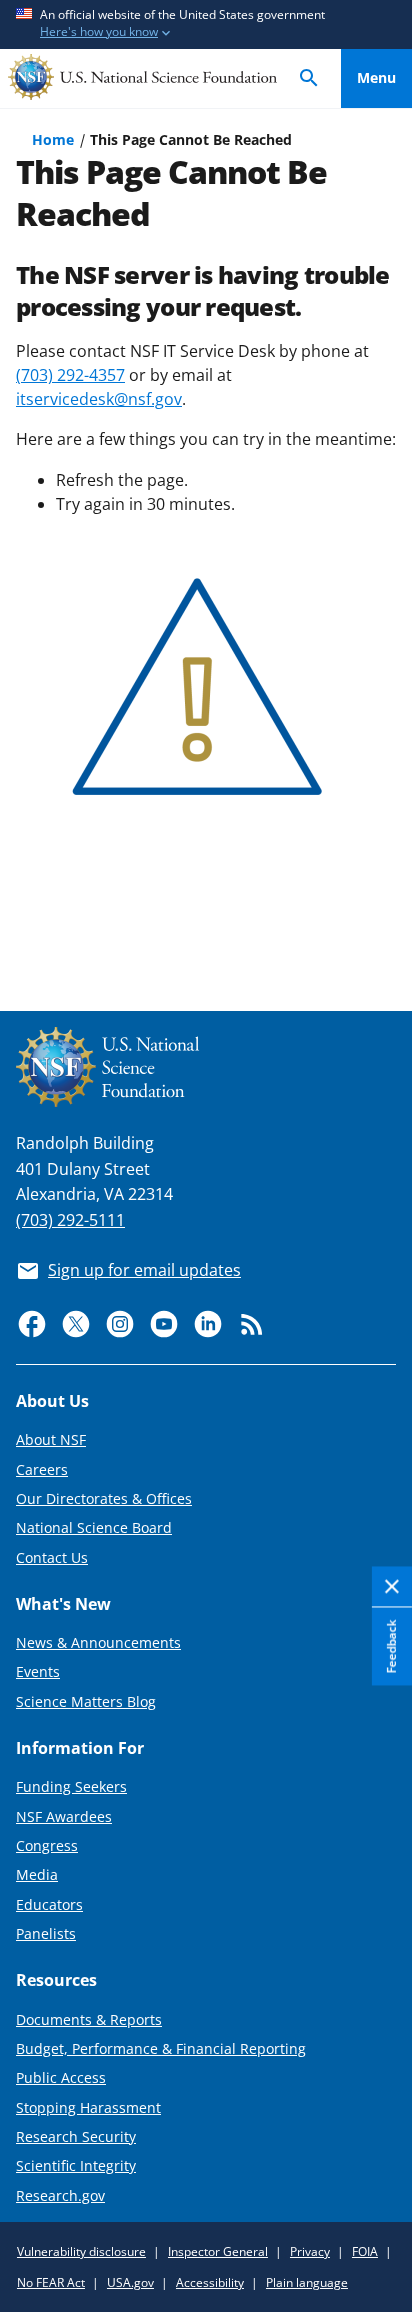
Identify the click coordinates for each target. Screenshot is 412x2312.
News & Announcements (98, 1642)
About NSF (51, 1439)
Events (38, 1671)
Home (53, 139)
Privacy (310, 2251)
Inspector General (218, 2251)
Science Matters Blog (86, 1701)
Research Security (76, 2136)
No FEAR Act (51, 2282)
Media (37, 1874)
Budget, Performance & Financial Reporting (161, 2048)
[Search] (309, 78)
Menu (376, 77)
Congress (47, 1845)
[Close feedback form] (392, 1587)
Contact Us (52, 1557)
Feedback (391, 1647)
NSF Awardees (64, 1816)
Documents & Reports (89, 2019)
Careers (42, 1469)
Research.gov (60, 2195)
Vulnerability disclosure (81, 2251)
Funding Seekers (71, 1786)
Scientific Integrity (76, 2165)
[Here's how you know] (206, 24)
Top (376, 922)
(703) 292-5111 (70, 1220)
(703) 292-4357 (70, 375)
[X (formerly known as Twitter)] (76, 1324)
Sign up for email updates (144, 1270)
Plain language (307, 2282)
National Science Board (94, 1527)
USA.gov (130, 2282)
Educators (49, 1904)
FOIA (365, 2251)
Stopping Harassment (88, 2107)
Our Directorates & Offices (104, 1498)
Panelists (46, 1933)
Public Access (61, 2077)
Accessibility (210, 2282)
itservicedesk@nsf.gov (99, 399)
